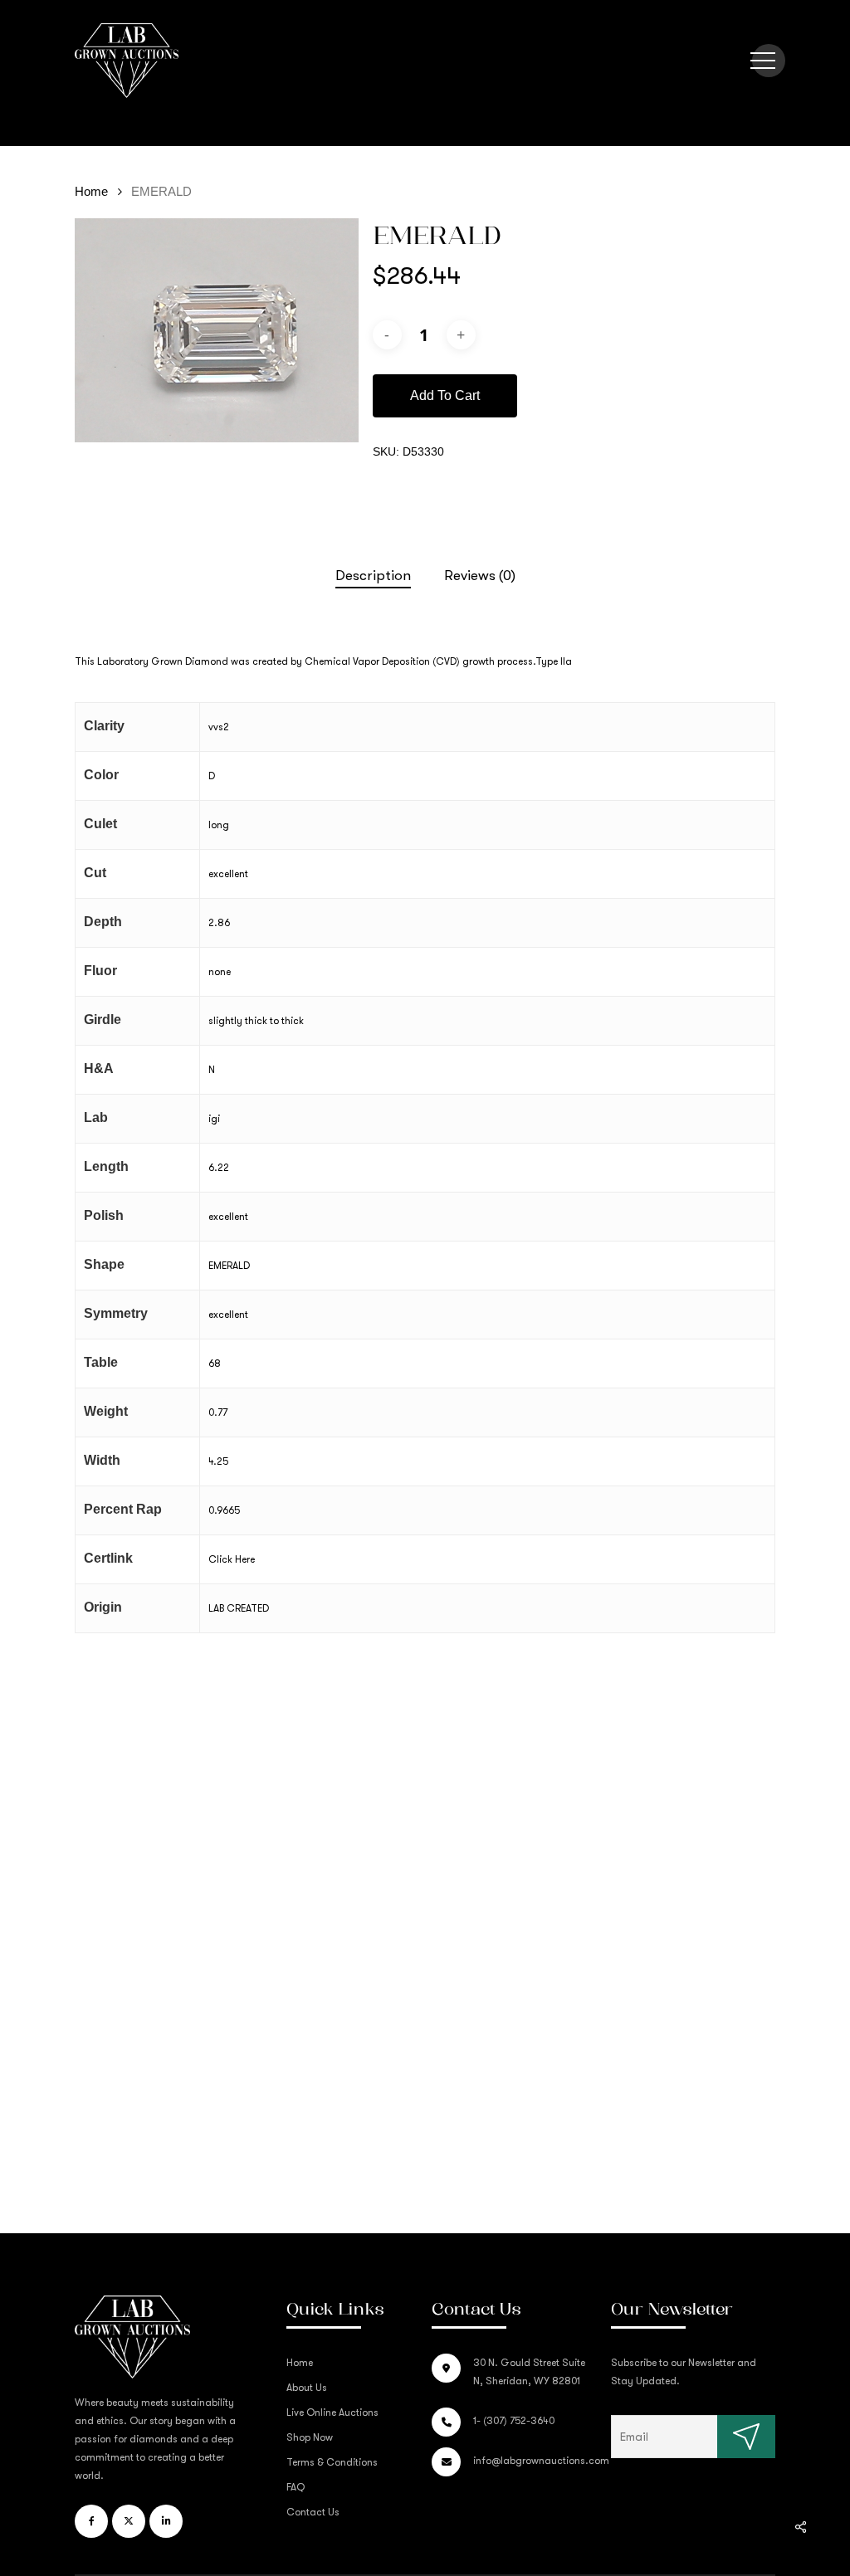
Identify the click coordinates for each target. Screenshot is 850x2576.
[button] (763, 61)
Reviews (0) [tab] (480, 576)
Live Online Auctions (332, 2413)
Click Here (232, 1559)
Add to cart (445, 395)
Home (91, 192)
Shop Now (310, 2437)
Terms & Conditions (332, 2462)
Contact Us (313, 2512)
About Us (307, 2388)
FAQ (296, 2487)
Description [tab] (373, 576)
